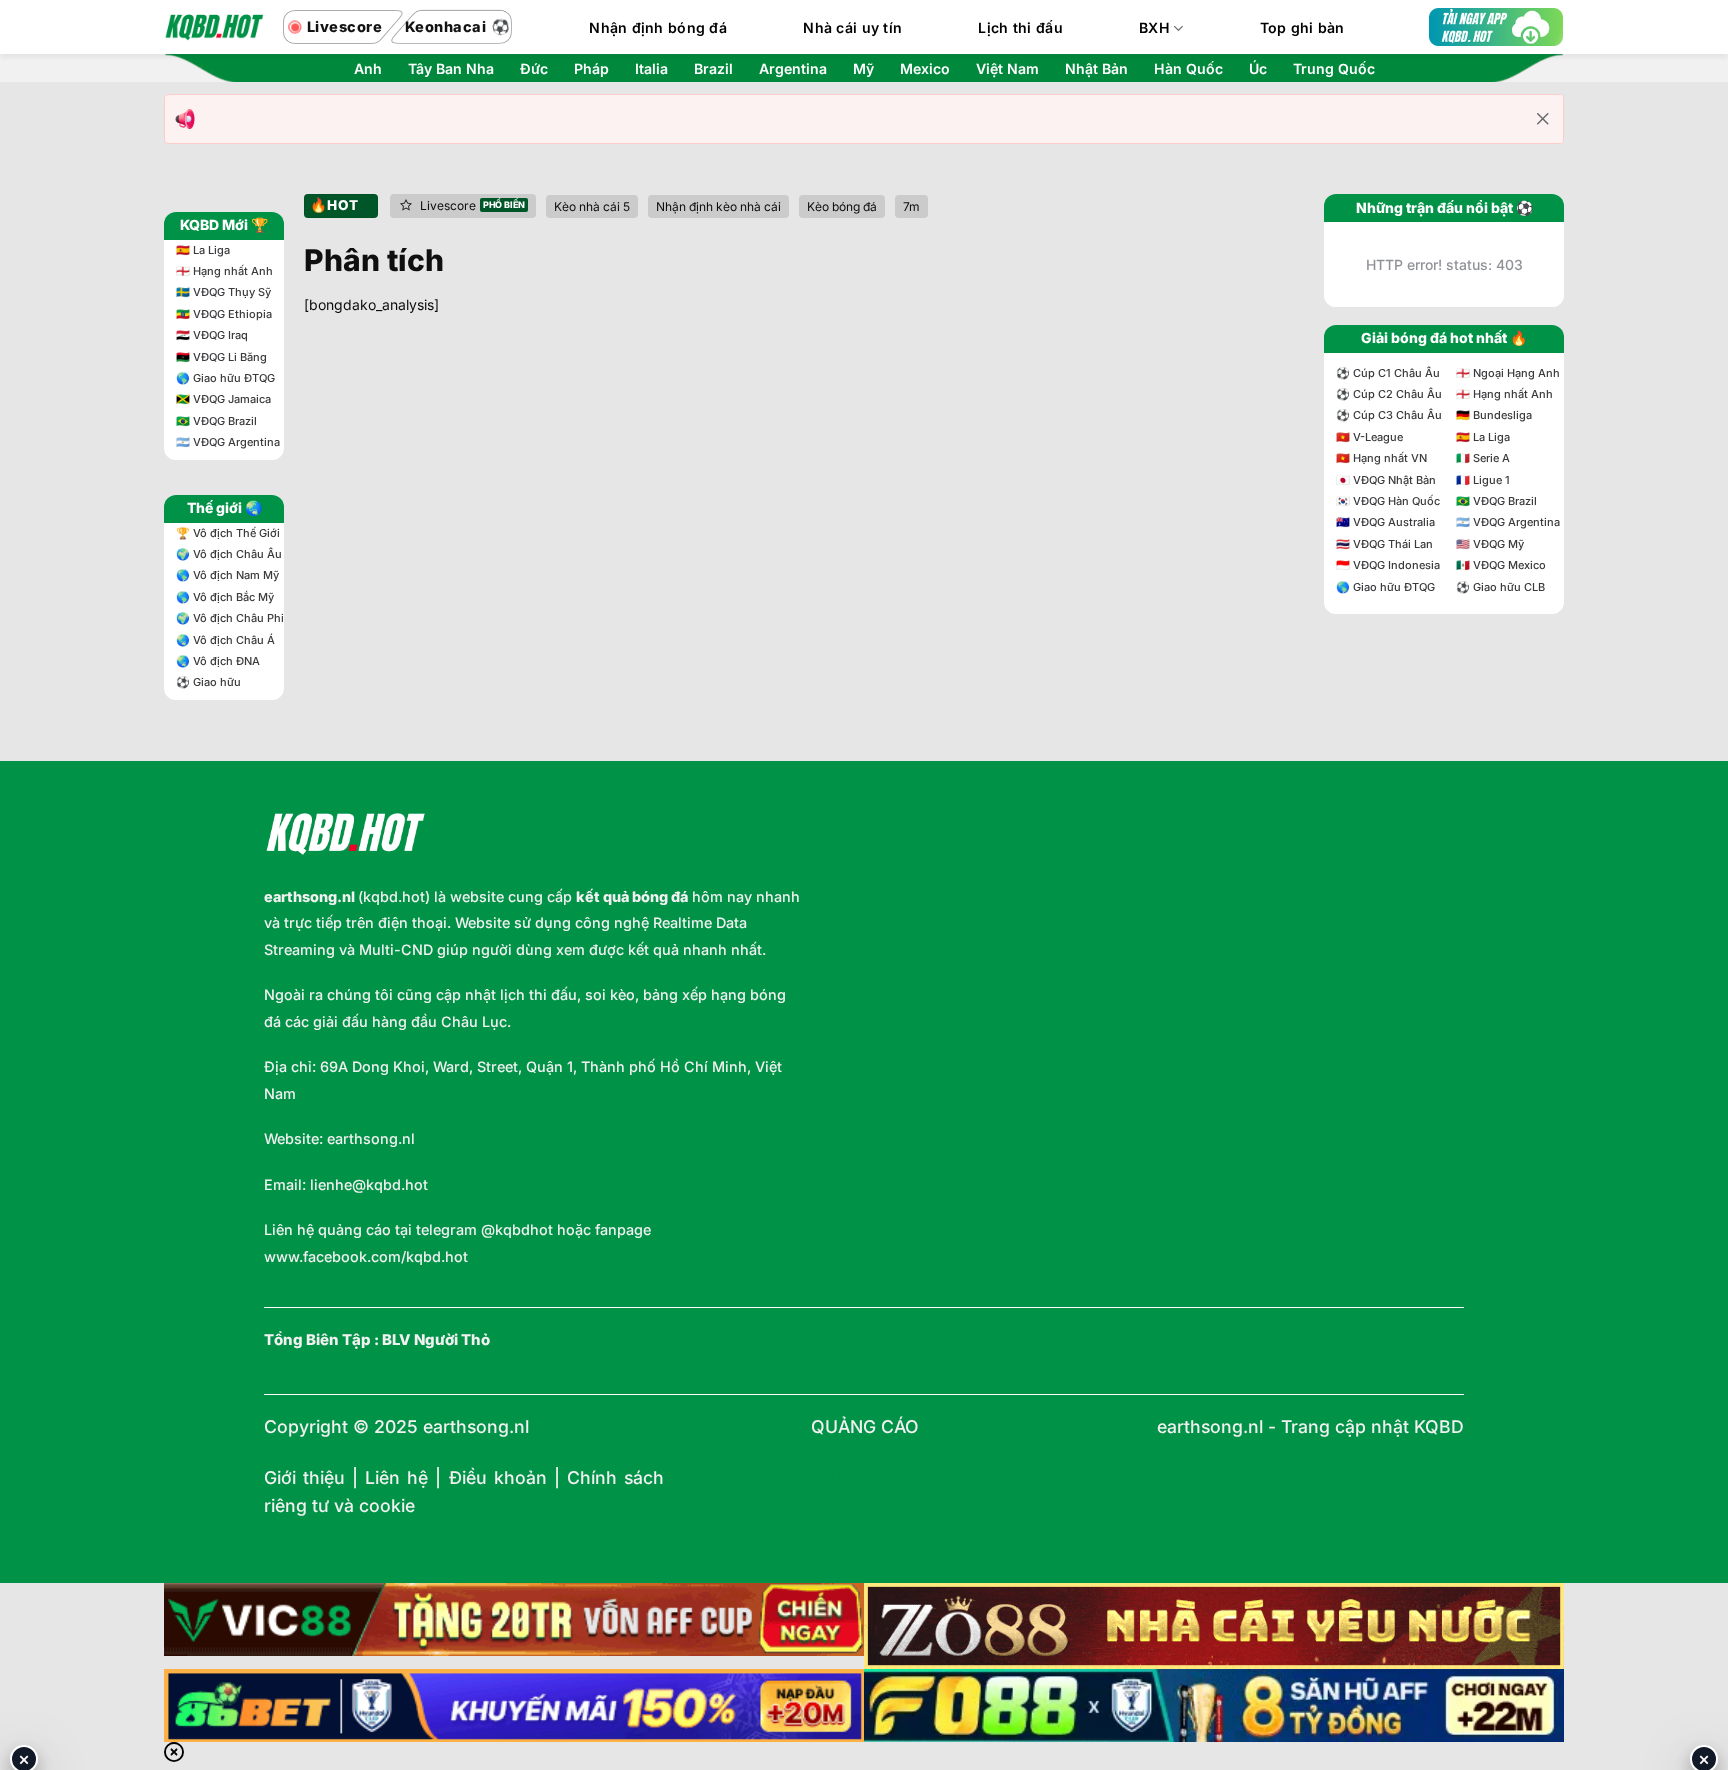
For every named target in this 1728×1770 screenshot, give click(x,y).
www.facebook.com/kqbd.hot (366, 1256)
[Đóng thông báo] (1543, 119)
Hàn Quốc (1188, 69)
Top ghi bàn (1302, 27)
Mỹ (863, 69)
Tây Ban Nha (451, 69)
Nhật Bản (1096, 69)
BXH (1154, 27)
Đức (534, 69)
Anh (368, 69)
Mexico (925, 69)
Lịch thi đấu (1020, 27)
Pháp (591, 69)
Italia (651, 69)
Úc (1258, 69)
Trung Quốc (1334, 69)
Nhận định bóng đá (658, 27)
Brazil (713, 69)
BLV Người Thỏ (436, 1340)
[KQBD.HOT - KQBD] (214, 27)
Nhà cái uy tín (852, 27)
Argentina (793, 69)
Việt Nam (1007, 69)
